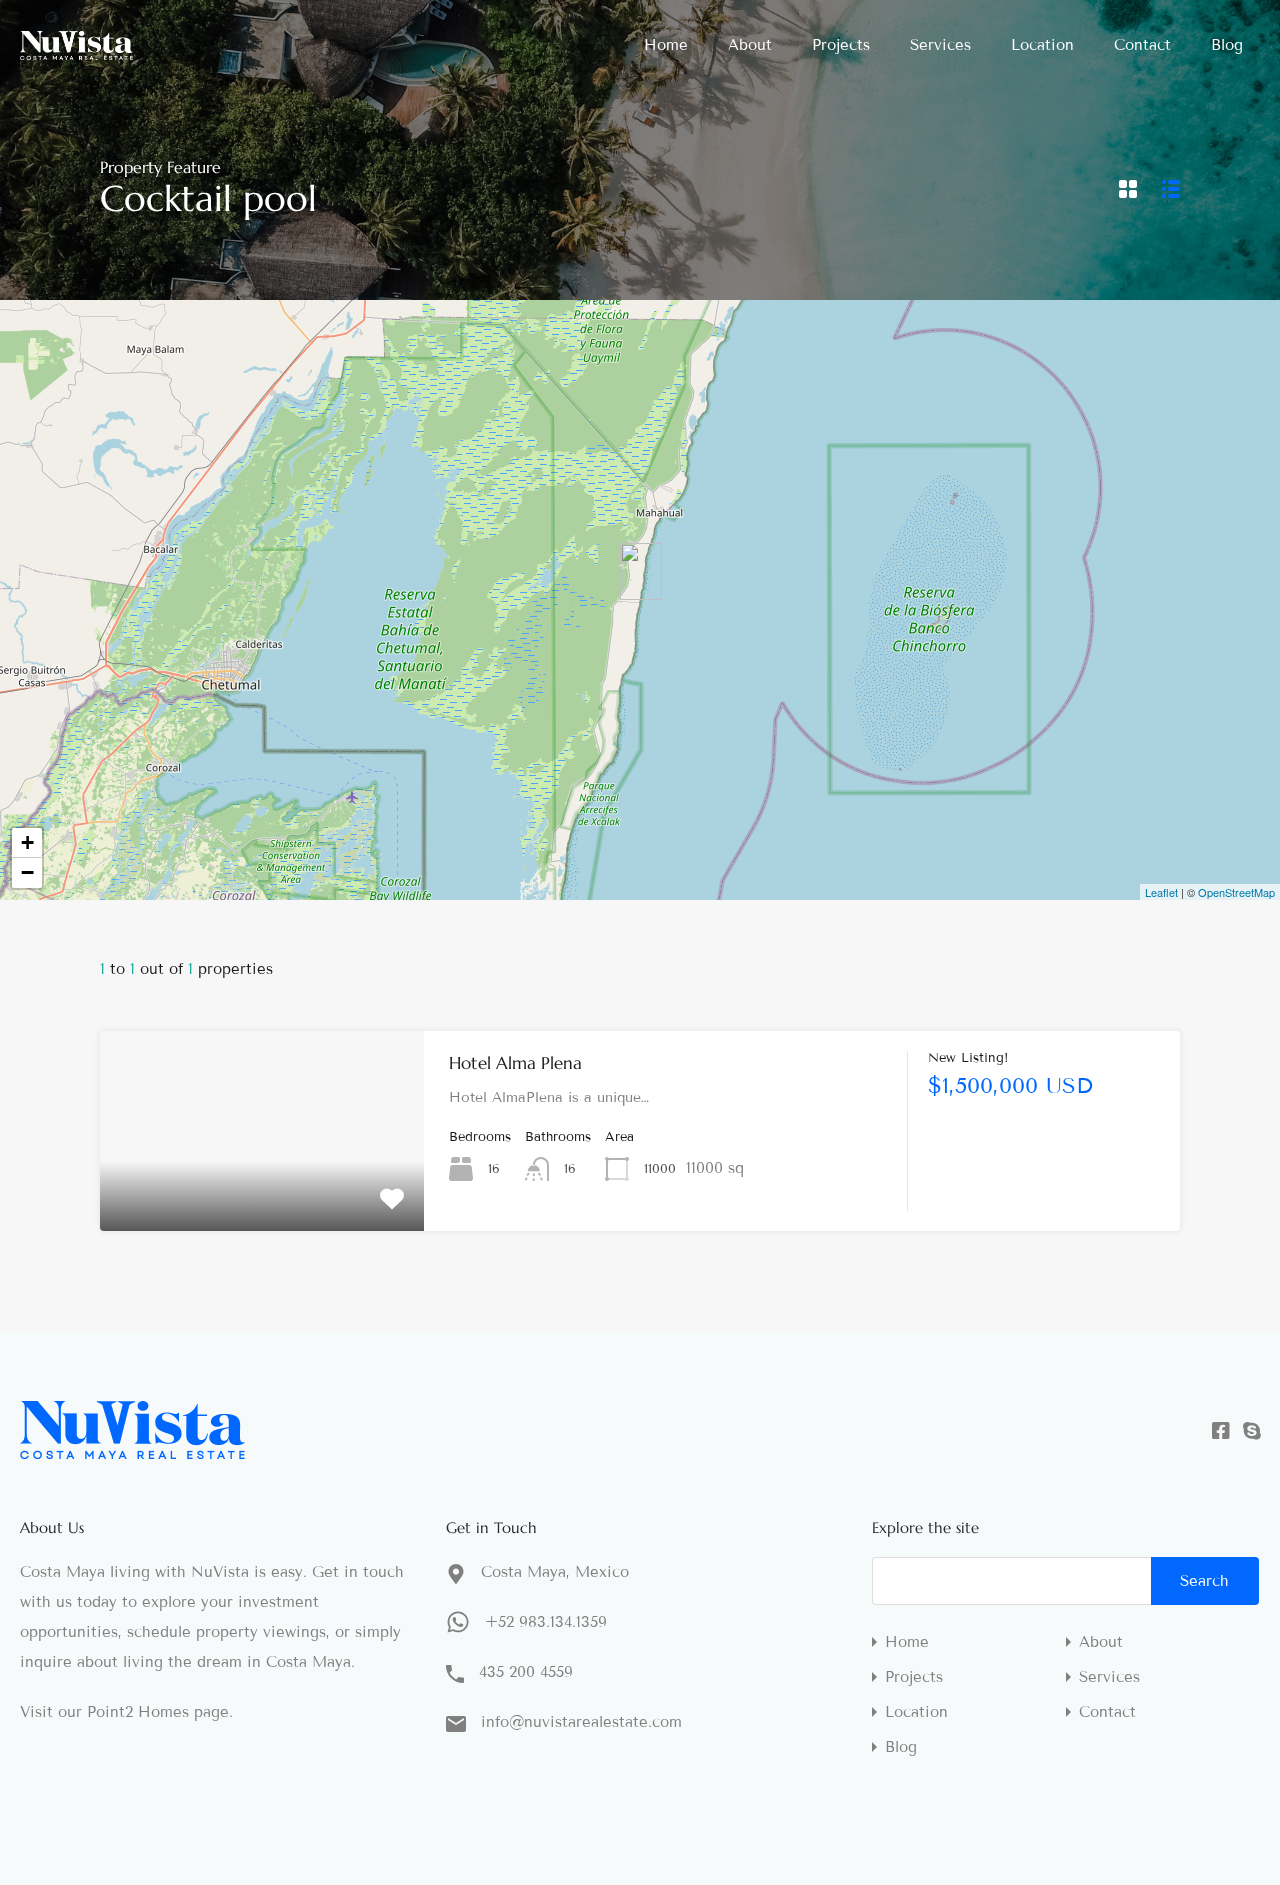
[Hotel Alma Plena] (641, 571)
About (750, 45)
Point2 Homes (138, 1712)
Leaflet (1161, 892)
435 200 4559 (526, 1672)
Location (1042, 45)
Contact (1142, 45)
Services (940, 45)
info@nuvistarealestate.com (581, 1722)
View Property (262, 1191)
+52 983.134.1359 (546, 1622)
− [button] (27, 872)
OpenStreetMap (1236, 892)
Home (666, 45)
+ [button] (27, 842)
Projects (841, 45)
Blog (1227, 45)
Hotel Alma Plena (515, 1063)
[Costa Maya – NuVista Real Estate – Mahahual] (76, 51)
